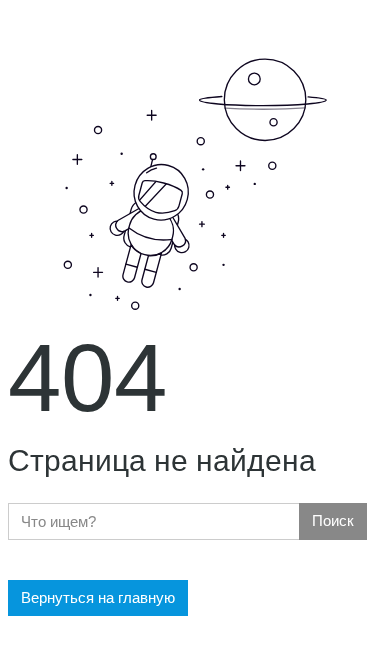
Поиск (333, 520)
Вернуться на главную (98, 597)
